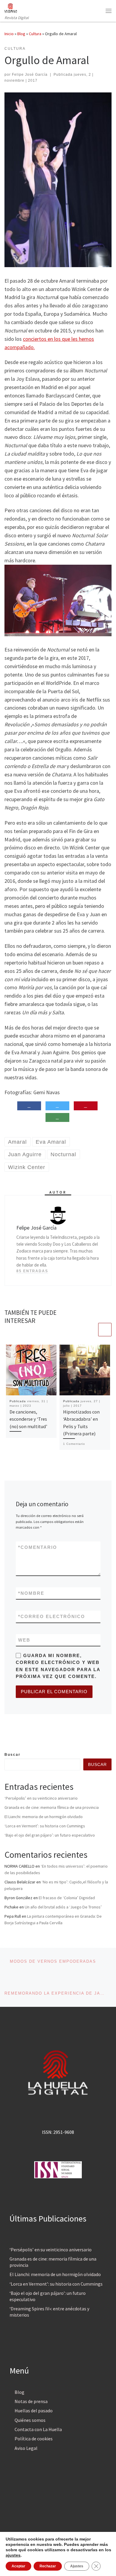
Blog (21, 34)
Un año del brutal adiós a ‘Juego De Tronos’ (63, 1907)
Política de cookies (34, 2439)
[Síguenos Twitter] (16, 1738)
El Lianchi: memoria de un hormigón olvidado (44, 1817)
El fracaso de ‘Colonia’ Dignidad (67, 1898)
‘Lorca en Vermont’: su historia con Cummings (45, 1826)
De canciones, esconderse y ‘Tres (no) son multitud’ (28, 1419)
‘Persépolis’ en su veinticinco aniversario (41, 1798)
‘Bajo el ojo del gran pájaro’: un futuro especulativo (50, 1835)
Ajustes (77, 2566)
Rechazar (48, 2566)
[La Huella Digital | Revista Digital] (11, 7)
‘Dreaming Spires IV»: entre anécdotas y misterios (49, 2312)
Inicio (9, 34)
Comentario (38, 1547)
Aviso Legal (26, 2448)
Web (24, 1640)
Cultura (35, 34)
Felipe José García (30, 75)
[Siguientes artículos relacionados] (105, 1330)
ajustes (13, 2555)
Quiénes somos (30, 2420)
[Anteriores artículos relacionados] (91, 1330)
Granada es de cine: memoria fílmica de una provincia (52, 1807)
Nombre (31, 1593)
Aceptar (18, 2566)
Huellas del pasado (34, 2411)
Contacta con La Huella (38, 2429)
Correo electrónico (52, 1616)
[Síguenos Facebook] (7, 1738)
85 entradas (32, 1271)
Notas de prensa (31, 2401)
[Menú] (109, 11)
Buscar (12, 1755)
